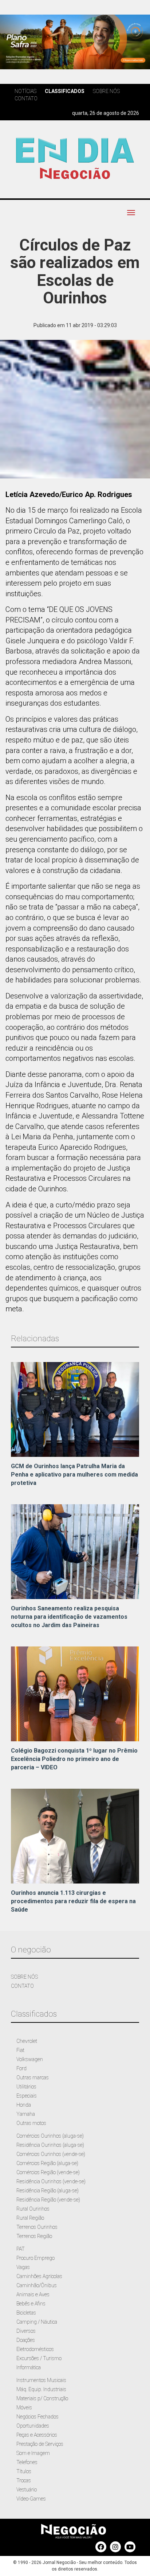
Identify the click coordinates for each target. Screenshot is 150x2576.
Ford (21, 2068)
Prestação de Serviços (40, 2444)
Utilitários (26, 2087)
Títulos (24, 2471)
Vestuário (27, 2490)
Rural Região (30, 2218)
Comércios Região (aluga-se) (47, 2163)
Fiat (20, 2050)
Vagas (23, 2267)
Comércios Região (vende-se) (48, 2172)
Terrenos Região (34, 2236)
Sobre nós (106, 91)
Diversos (26, 2331)
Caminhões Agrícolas (39, 2276)
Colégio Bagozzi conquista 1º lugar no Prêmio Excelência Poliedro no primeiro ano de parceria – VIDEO (74, 1759)
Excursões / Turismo (39, 2358)
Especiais (27, 2096)
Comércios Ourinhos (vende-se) (51, 2154)
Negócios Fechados (37, 2417)
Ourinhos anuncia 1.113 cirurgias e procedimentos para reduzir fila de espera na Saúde (73, 1901)
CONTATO (22, 1986)
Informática (29, 2367)
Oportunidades (33, 2426)
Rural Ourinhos (33, 2209)
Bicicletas (26, 2313)
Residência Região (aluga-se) (48, 2191)
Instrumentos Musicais (41, 2380)
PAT (21, 2249)
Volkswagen (30, 2059)
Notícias (25, 91)
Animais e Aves (33, 2294)
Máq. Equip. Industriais (41, 2389)
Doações (26, 2340)
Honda (24, 2105)
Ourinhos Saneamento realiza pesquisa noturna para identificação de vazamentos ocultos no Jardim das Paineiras (69, 1617)
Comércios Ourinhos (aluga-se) (50, 2136)
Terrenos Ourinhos (37, 2227)
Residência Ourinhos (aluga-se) (50, 2145)
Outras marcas (33, 2078)
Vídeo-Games (31, 2499)
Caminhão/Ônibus (37, 2285)
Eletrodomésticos (35, 2349)
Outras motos (31, 2123)
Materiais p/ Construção (42, 2398)
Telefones (27, 2462)
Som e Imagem (33, 2453)
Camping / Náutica (37, 2322)
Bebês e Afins (31, 2304)
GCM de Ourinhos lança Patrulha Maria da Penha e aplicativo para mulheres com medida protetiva (74, 1475)
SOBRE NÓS (24, 1977)
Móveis (24, 2408)
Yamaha (26, 2114)
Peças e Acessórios (37, 2435)
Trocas (24, 2480)
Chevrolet (27, 2041)
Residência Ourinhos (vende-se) (51, 2181)
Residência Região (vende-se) (48, 2200)
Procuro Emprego (35, 2258)
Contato (26, 98)
